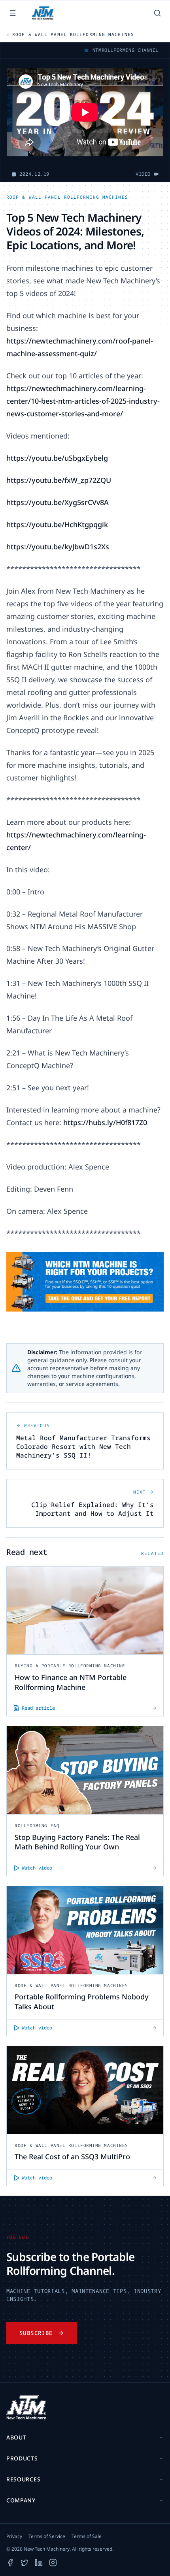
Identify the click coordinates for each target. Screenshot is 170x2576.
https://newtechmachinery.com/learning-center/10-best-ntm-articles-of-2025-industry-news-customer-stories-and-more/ (83, 401)
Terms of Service (47, 2536)
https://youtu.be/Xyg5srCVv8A (58, 502)
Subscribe (36, 2333)
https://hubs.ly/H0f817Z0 (105, 1122)
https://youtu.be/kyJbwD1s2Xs (58, 547)
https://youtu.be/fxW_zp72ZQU (59, 480)
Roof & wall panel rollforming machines (67, 197)
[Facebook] (10, 2563)
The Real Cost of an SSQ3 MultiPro (72, 2156)
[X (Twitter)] (25, 2563)
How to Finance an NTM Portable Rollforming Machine (71, 1682)
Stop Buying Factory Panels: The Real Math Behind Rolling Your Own (77, 1842)
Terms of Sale (87, 2536)
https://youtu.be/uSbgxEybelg (57, 458)
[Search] (157, 13)
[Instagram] (53, 2563)
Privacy (14, 2536)
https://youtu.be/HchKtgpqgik (57, 524)
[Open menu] (13, 13)
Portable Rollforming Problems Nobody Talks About (82, 2002)
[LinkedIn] (39, 2563)
